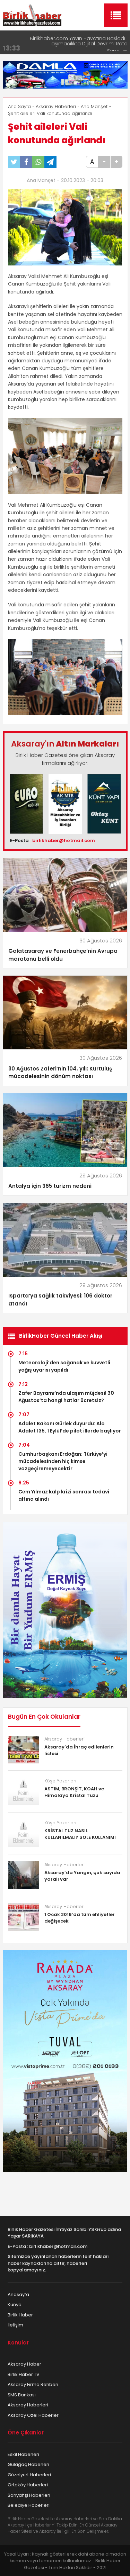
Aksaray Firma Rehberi (33, 2384)
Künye (15, 2304)
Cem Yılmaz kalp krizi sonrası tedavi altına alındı (64, 1495)
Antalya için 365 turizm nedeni (50, 1186)
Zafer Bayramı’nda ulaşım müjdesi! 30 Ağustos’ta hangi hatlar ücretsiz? (66, 1397)
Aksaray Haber (24, 2364)
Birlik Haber (20, 2315)
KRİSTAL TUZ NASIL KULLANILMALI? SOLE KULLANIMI (80, 1834)
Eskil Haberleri (23, 2454)
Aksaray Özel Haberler (33, 2415)
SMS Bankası (22, 2395)
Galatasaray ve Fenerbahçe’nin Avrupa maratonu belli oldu (63, 955)
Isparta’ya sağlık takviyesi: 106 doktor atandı (60, 1300)
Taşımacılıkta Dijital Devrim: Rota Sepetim (88, 42)
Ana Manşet (94, 106)
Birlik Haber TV (24, 2374)
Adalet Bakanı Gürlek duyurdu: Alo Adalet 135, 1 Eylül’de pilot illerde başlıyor (70, 1427)
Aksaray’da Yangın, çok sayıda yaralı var (82, 1876)
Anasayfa (18, 2294)
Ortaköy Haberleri (28, 2485)
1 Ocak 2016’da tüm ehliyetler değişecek (80, 1918)
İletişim (15, 2325)
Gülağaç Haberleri (28, 2464)
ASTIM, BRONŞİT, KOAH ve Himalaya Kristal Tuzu (74, 1792)
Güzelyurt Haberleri (29, 2475)
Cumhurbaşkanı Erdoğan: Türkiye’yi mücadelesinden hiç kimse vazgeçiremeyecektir (63, 1461)
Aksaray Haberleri (56, 106)
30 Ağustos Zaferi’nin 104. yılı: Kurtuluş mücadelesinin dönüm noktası (60, 1073)
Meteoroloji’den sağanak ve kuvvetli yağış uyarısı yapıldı (64, 1366)
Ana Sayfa (19, 106)
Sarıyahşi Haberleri (29, 2495)
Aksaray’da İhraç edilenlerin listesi (79, 1750)
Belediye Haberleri (29, 2505)
